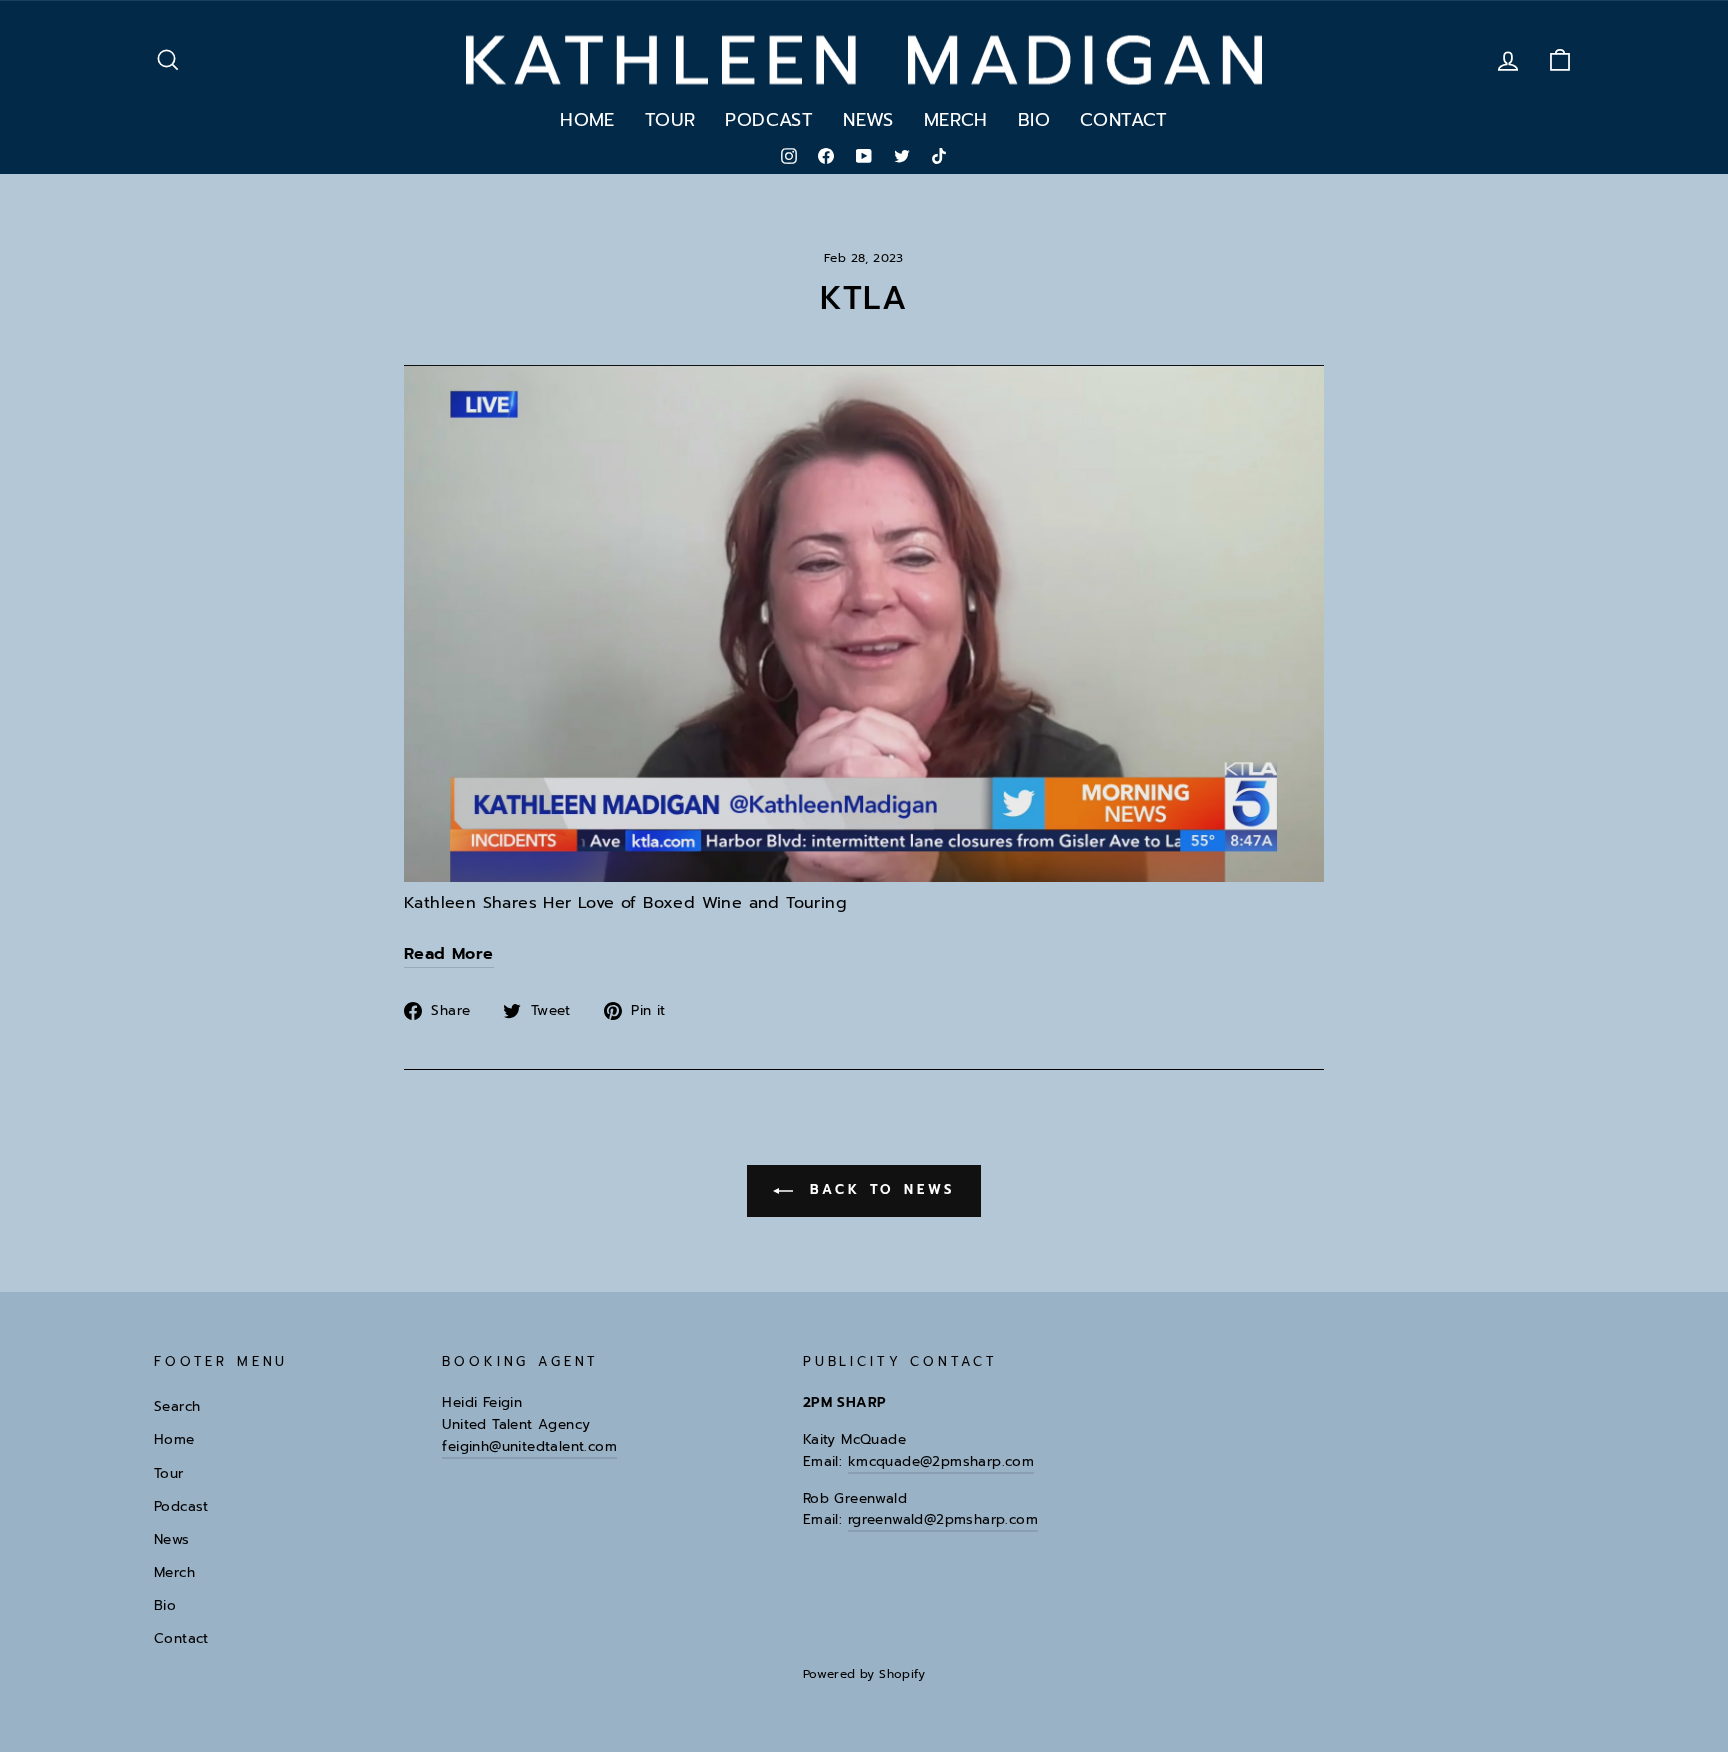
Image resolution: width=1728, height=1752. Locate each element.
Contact (181, 1638)
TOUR (670, 120)
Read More (449, 954)
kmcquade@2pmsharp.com (941, 1461)
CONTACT (1124, 120)
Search (177, 1406)
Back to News (878, 1189)
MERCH (956, 120)
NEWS (868, 120)
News (172, 1539)
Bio (165, 1605)
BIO (1034, 120)
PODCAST (769, 120)
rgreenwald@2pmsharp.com (943, 1519)
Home (174, 1439)
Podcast (181, 1506)
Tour (169, 1473)
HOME (587, 120)
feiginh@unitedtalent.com (529, 1446)
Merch (174, 1572)
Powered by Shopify (864, 1674)
